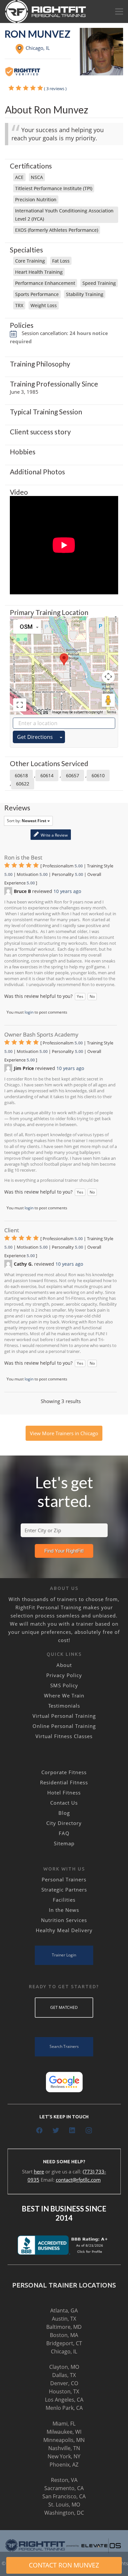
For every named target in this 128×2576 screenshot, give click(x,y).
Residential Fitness (64, 1782)
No (92, 996)
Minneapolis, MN (64, 2440)
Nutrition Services (64, 1920)
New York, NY (64, 2456)
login (29, 1012)
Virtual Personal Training (64, 1716)
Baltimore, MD (64, 2327)
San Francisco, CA (64, 2496)
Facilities (64, 1900)
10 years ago (67, 891)
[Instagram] (89, 2130)
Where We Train (64, 1695)
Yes (80, 996)
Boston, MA (64, 2335)
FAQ (64, 1833)
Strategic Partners (64, 1890)
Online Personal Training (64, 1726)
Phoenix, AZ (64, 2465)
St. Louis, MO (64, 2505)
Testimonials (64, 1706)
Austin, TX (64, 2319)
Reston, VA (64, 2480)
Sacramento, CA (64, 2488)
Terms (111, 712)
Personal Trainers (64, 1879)
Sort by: (27, 821)
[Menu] (119, 11)
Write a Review (54, 835)
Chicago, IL (64, 2351)
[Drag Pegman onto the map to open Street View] (108, 700)
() (55, 89)
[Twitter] (56, 2130)
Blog (64, 1813)
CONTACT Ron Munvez (64, 2565)
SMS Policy (64, 1685)
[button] (64, 659)
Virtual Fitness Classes (64, 1736)
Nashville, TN (64, 2448)
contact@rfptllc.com (78, 2180)
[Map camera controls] (108, 677)
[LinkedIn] (72, 2130)
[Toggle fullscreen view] (20, 705)
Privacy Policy (64, 1675)
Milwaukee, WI (64, 2432)
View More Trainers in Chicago (64, 1433)
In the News (64, 1910)
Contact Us (64, 1803)
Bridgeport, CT (64, 2343)
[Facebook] (39, 2130)
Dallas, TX (64, 2375)
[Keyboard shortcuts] (46, 712)
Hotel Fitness (64, 1793)
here (39, 2171)
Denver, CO (64, 2383)
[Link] (46, 11)
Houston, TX (64, 2391)
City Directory (64, 1823)
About (64, 1665)
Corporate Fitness (64, 1772)
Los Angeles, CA (64, 2400)
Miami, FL (64, 2424)
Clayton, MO (64, 2367)
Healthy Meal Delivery (64, 1930)
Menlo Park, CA (64, 2408)
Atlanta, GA (64, 2310)
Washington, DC (64, 2513)
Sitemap (64, 1843)
